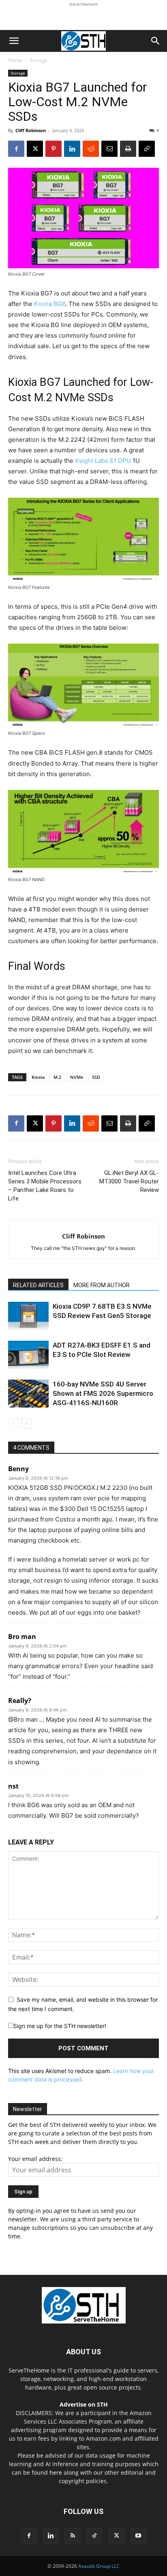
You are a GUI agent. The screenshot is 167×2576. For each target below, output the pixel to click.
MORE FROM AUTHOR (102, 1285)
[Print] (128, 149)
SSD (96, 1077)
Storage (39, 60)
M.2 (57, 1077)
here (56, 2472)
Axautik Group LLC (99, 2566)
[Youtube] (138, 2536)
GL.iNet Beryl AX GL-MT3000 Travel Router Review (129, 1181)
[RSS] (73, 2536)
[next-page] (26, 1424)
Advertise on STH (84, 2404)
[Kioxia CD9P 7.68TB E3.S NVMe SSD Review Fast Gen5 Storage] (28, 1316)
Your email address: (35, 2159)
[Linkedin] (72, 149)
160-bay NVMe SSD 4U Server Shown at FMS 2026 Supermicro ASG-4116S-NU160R (103, 1393)
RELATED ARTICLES (38, 1285)
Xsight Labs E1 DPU (103, 461)
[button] (14, 41)
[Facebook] (16, 149)
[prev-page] (13, 1424)
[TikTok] (94, 2536)
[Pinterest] (54, 149)
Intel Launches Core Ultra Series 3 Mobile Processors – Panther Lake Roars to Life (45, 1186)
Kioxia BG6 (50, 304)
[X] (35, 149)
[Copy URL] (147, 149)
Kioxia (38, 1077)
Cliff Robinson (31, 130)
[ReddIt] (91, 149)
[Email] (109, 149)
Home (15, 60)
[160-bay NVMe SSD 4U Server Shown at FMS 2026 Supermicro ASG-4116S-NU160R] (28, 1394)
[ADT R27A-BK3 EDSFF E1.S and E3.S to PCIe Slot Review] (28, 1355)
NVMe (77, 1077)
